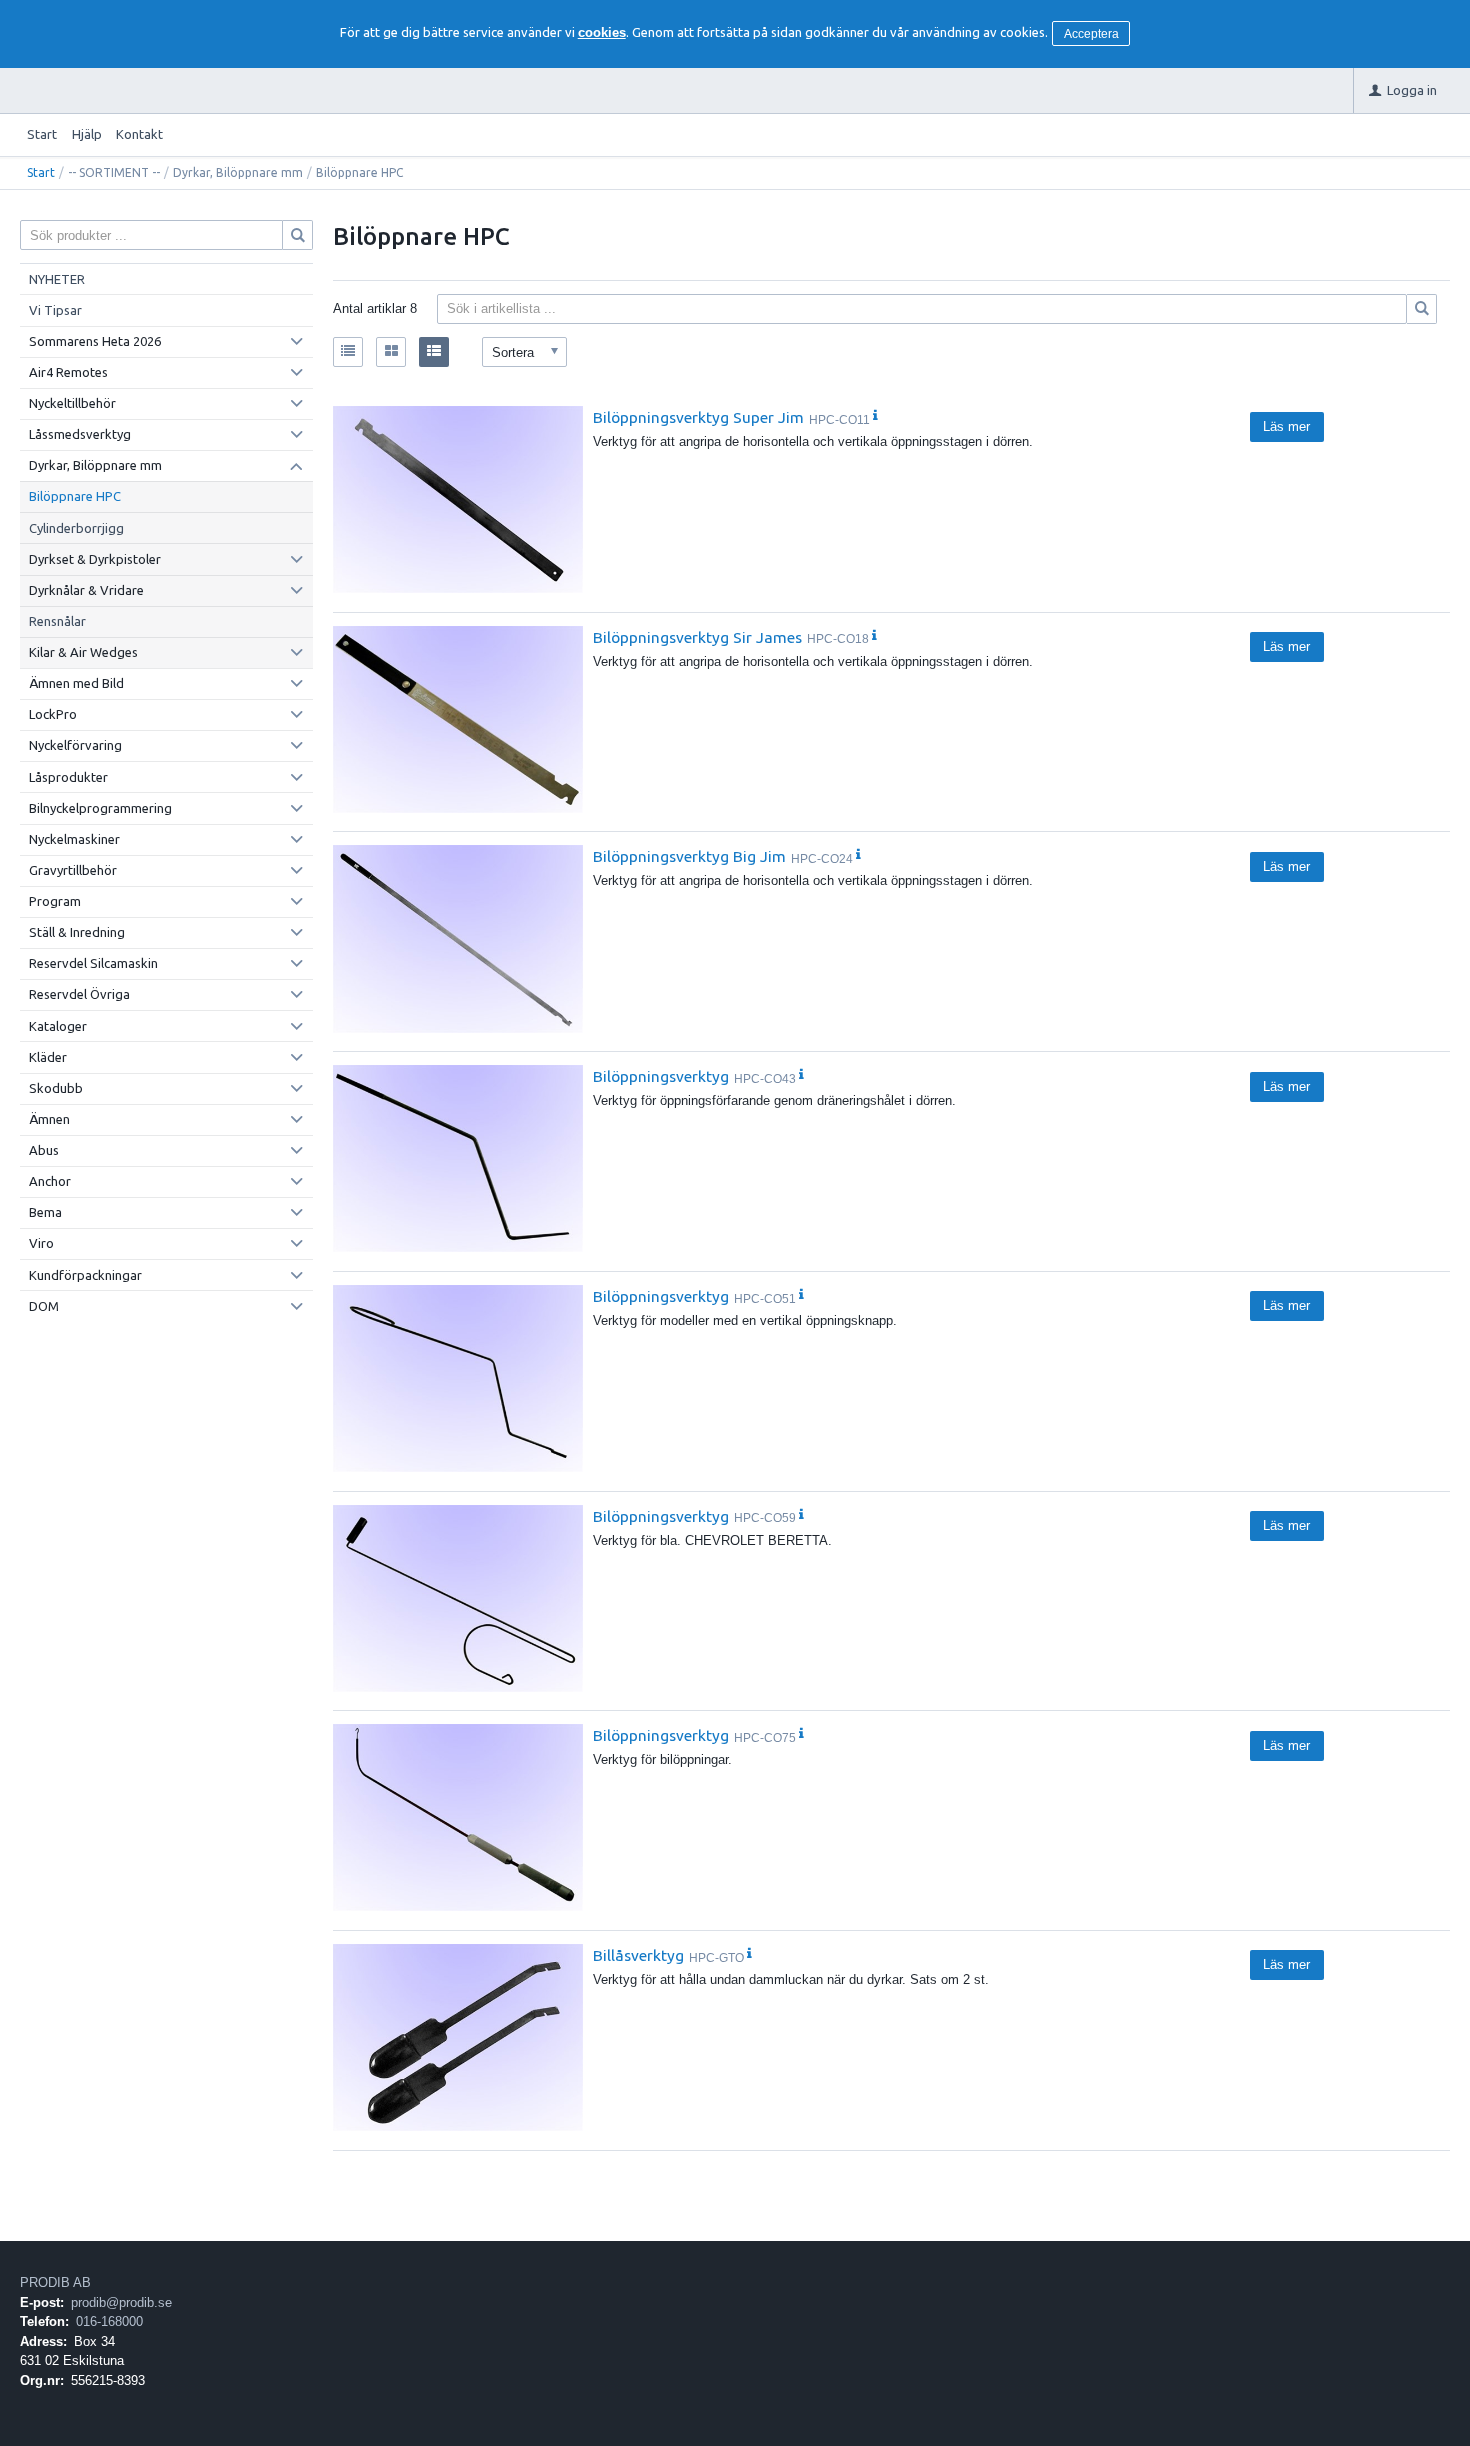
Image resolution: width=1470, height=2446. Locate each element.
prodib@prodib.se (121, 2302)
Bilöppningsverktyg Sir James (697, 637)
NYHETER (57, 279)
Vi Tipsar (55, 310)
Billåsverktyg (638, 1955)
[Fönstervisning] (391, 352)
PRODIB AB (55, 2282)
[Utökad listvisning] (434, 352)
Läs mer (1286, 426)
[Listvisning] (348, 352)
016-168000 (109, 2321)
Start (42, 134)
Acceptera (1091, 34)
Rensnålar (57, 621)
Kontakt (139, 134)
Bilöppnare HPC (75, 496)
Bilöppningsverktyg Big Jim (689, 856)
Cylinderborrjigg (76, 528)
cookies (602, 32)
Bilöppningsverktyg (661, 1076)
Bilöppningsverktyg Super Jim (698, 417)
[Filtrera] (1422, 309)
